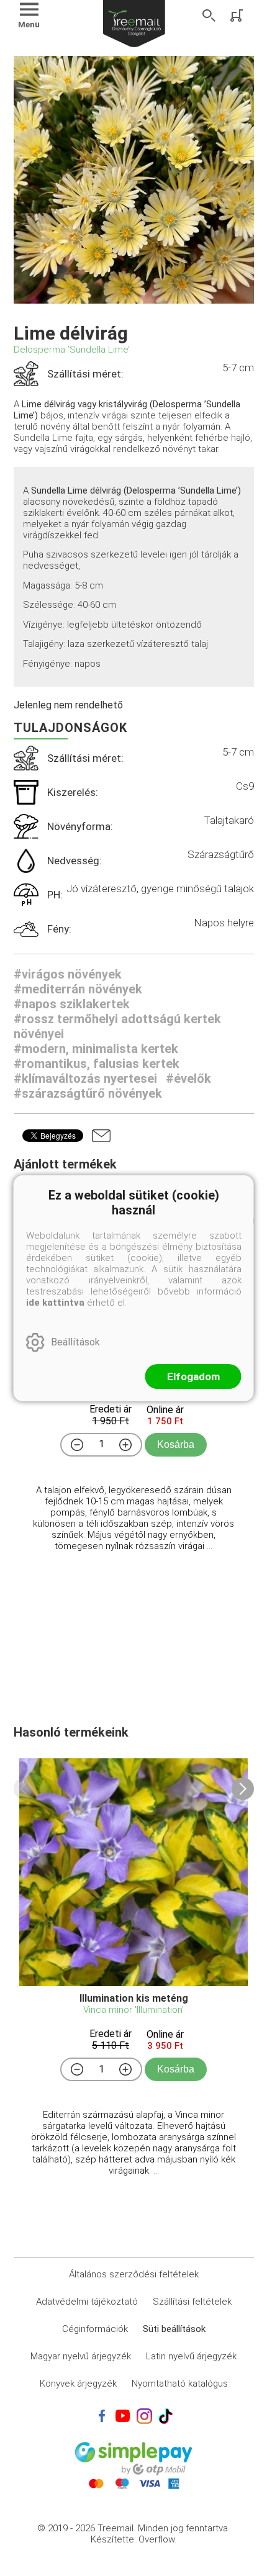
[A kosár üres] (238, 16)
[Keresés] (209, 16)
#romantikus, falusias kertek (97, 1064)
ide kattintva (55, 1303)
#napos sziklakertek (72, 1004)
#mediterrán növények (78, 989)
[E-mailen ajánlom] (101, 1136)
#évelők (188, 1078)
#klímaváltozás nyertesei (85, 1078)
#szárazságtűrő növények (88, 1093)
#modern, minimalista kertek (96, 1049)
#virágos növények (68, 974)
